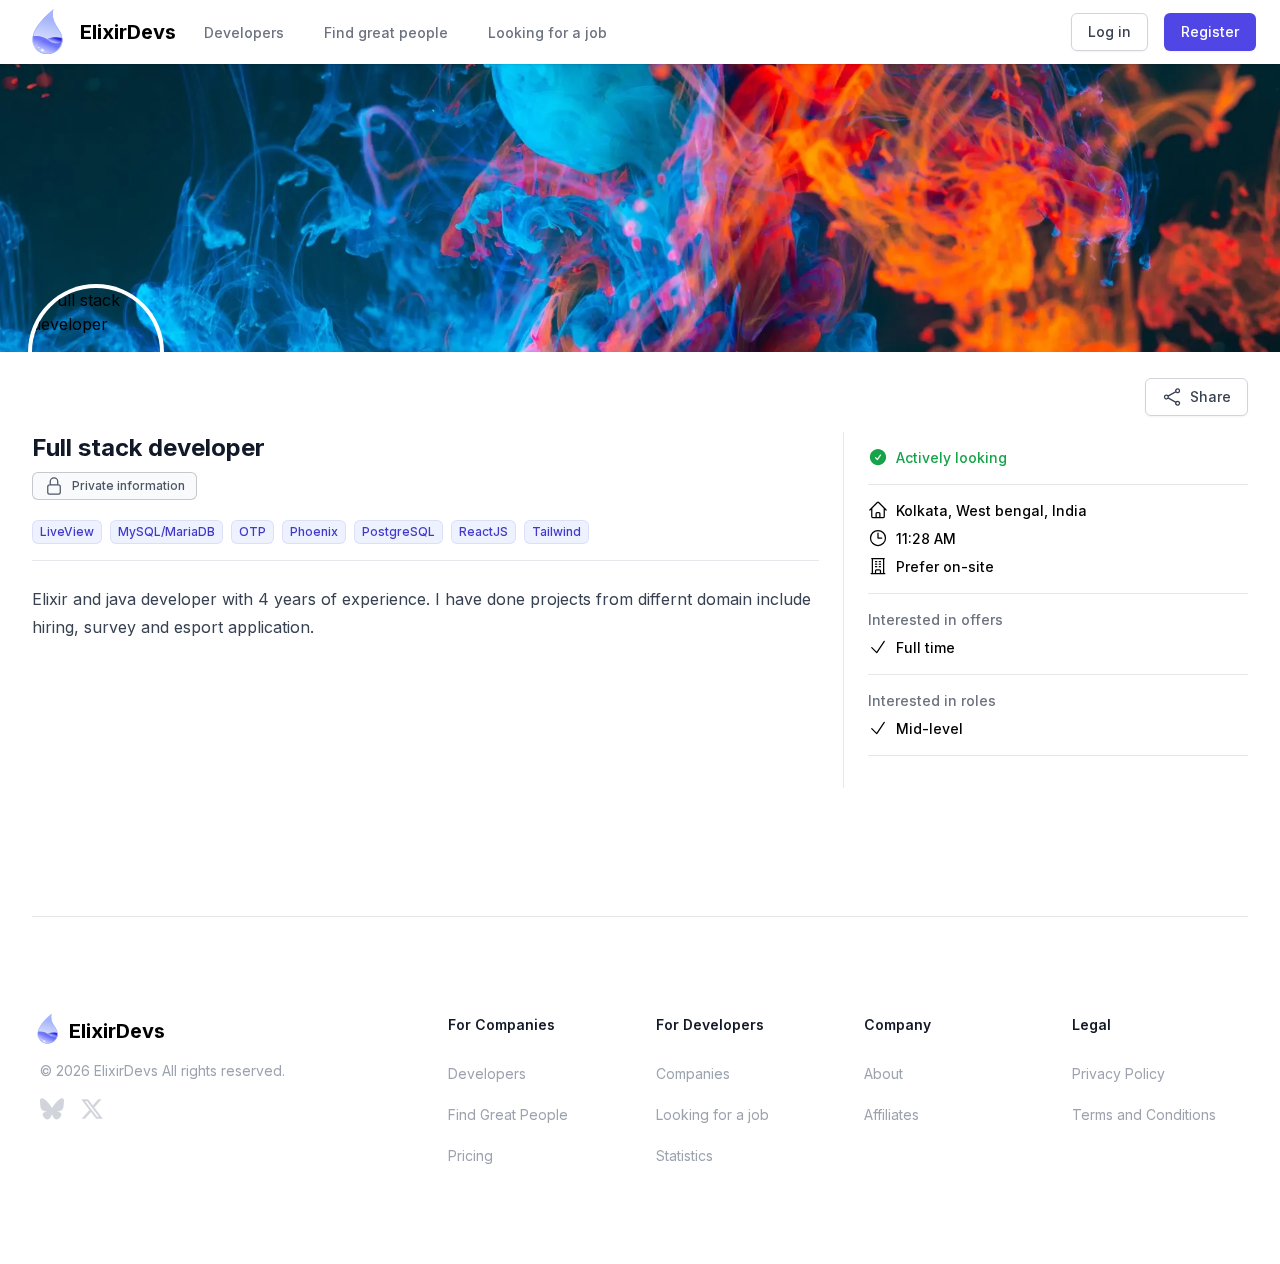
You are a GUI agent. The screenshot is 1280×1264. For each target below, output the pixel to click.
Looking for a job (547, 32)
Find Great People (508, 1114)
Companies (693, 1073)
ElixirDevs (128, 32)
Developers (244, 32)
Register (1210, 31)
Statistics (684, 1155)
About (883, 1073)
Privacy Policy (1118, 1073)
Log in (1109, 31)
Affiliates (891, 1114)
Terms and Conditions (1144, 1114)
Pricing (470, 1155)
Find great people (386, 32)
